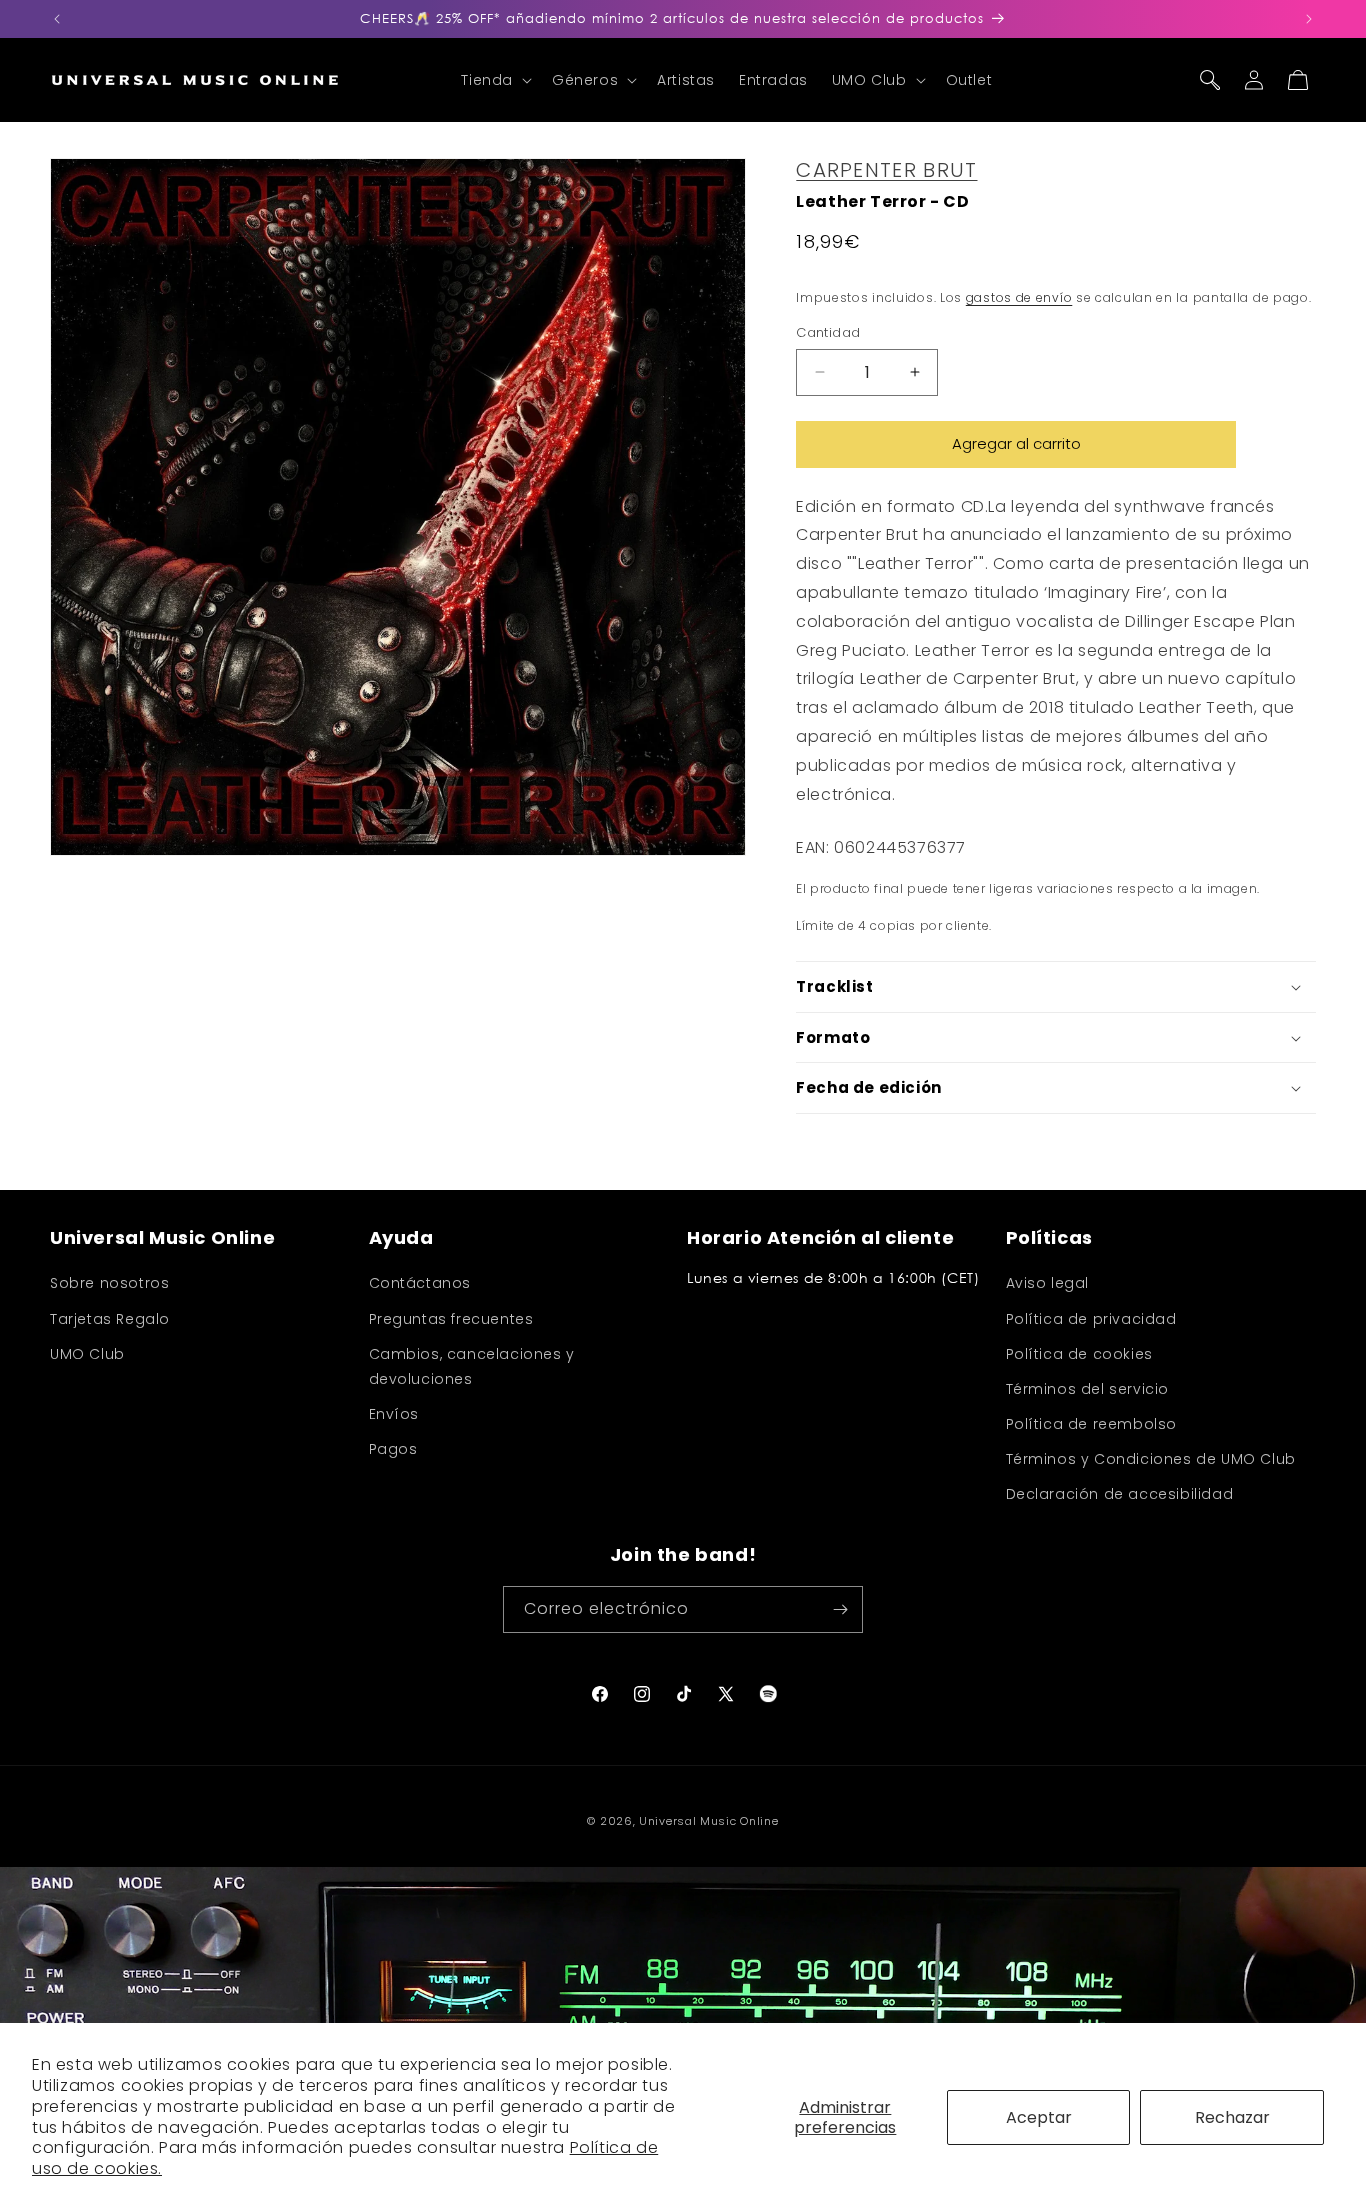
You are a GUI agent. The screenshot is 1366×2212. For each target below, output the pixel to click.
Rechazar (1232, 2117)
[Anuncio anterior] (57, 19)
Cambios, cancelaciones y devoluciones (472, 1366)
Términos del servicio (1088, 1389)
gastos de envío (1019, 297)
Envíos (394, 1414)
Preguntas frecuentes (451, 1319)
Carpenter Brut (886, 170)
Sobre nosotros (109, 1283)
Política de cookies (1079, 1354)
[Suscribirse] (840, 1609)
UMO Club (87, 1354)
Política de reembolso (1092, 1424)
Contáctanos (420, 1283)
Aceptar (1039, 2117)
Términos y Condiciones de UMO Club (1151, 1459)
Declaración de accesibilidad (1120, 1494)
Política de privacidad (1091, 1319)
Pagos (393, 1449)
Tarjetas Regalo (110, 1319)
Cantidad (828, 332)
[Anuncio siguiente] (1309, 19)
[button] (494, 80)
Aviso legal (1048, 1283)
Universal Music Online (708, 1821)
